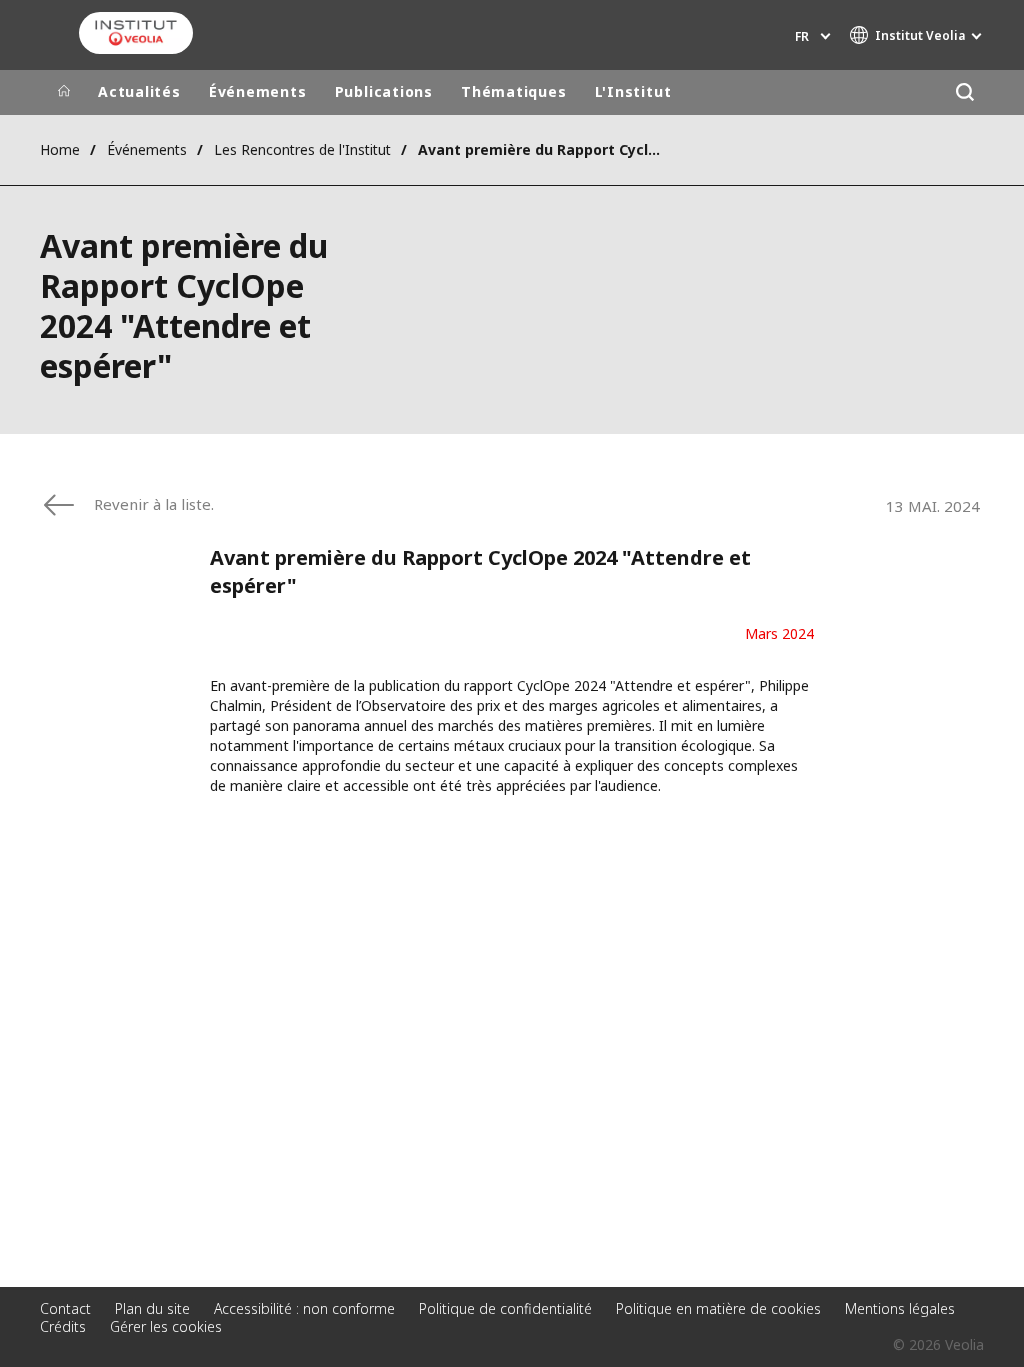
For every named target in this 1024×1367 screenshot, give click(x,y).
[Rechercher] (964, 92)
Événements (258, 91)
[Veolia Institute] (136, 33)
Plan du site (152, 1308)
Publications (384, 91)
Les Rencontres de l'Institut (302, 149)
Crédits (63, 1326)
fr (802, 36)
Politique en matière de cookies (718, 1308)
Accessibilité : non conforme (304, 1308)
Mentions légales (900, 1308)
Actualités (139, 91)
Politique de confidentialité (505, 1308)
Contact (65, 1308)
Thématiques (514, 91)
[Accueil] (64, 92)
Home (60, 149)
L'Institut (633, 91)
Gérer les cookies (166, 1326)
